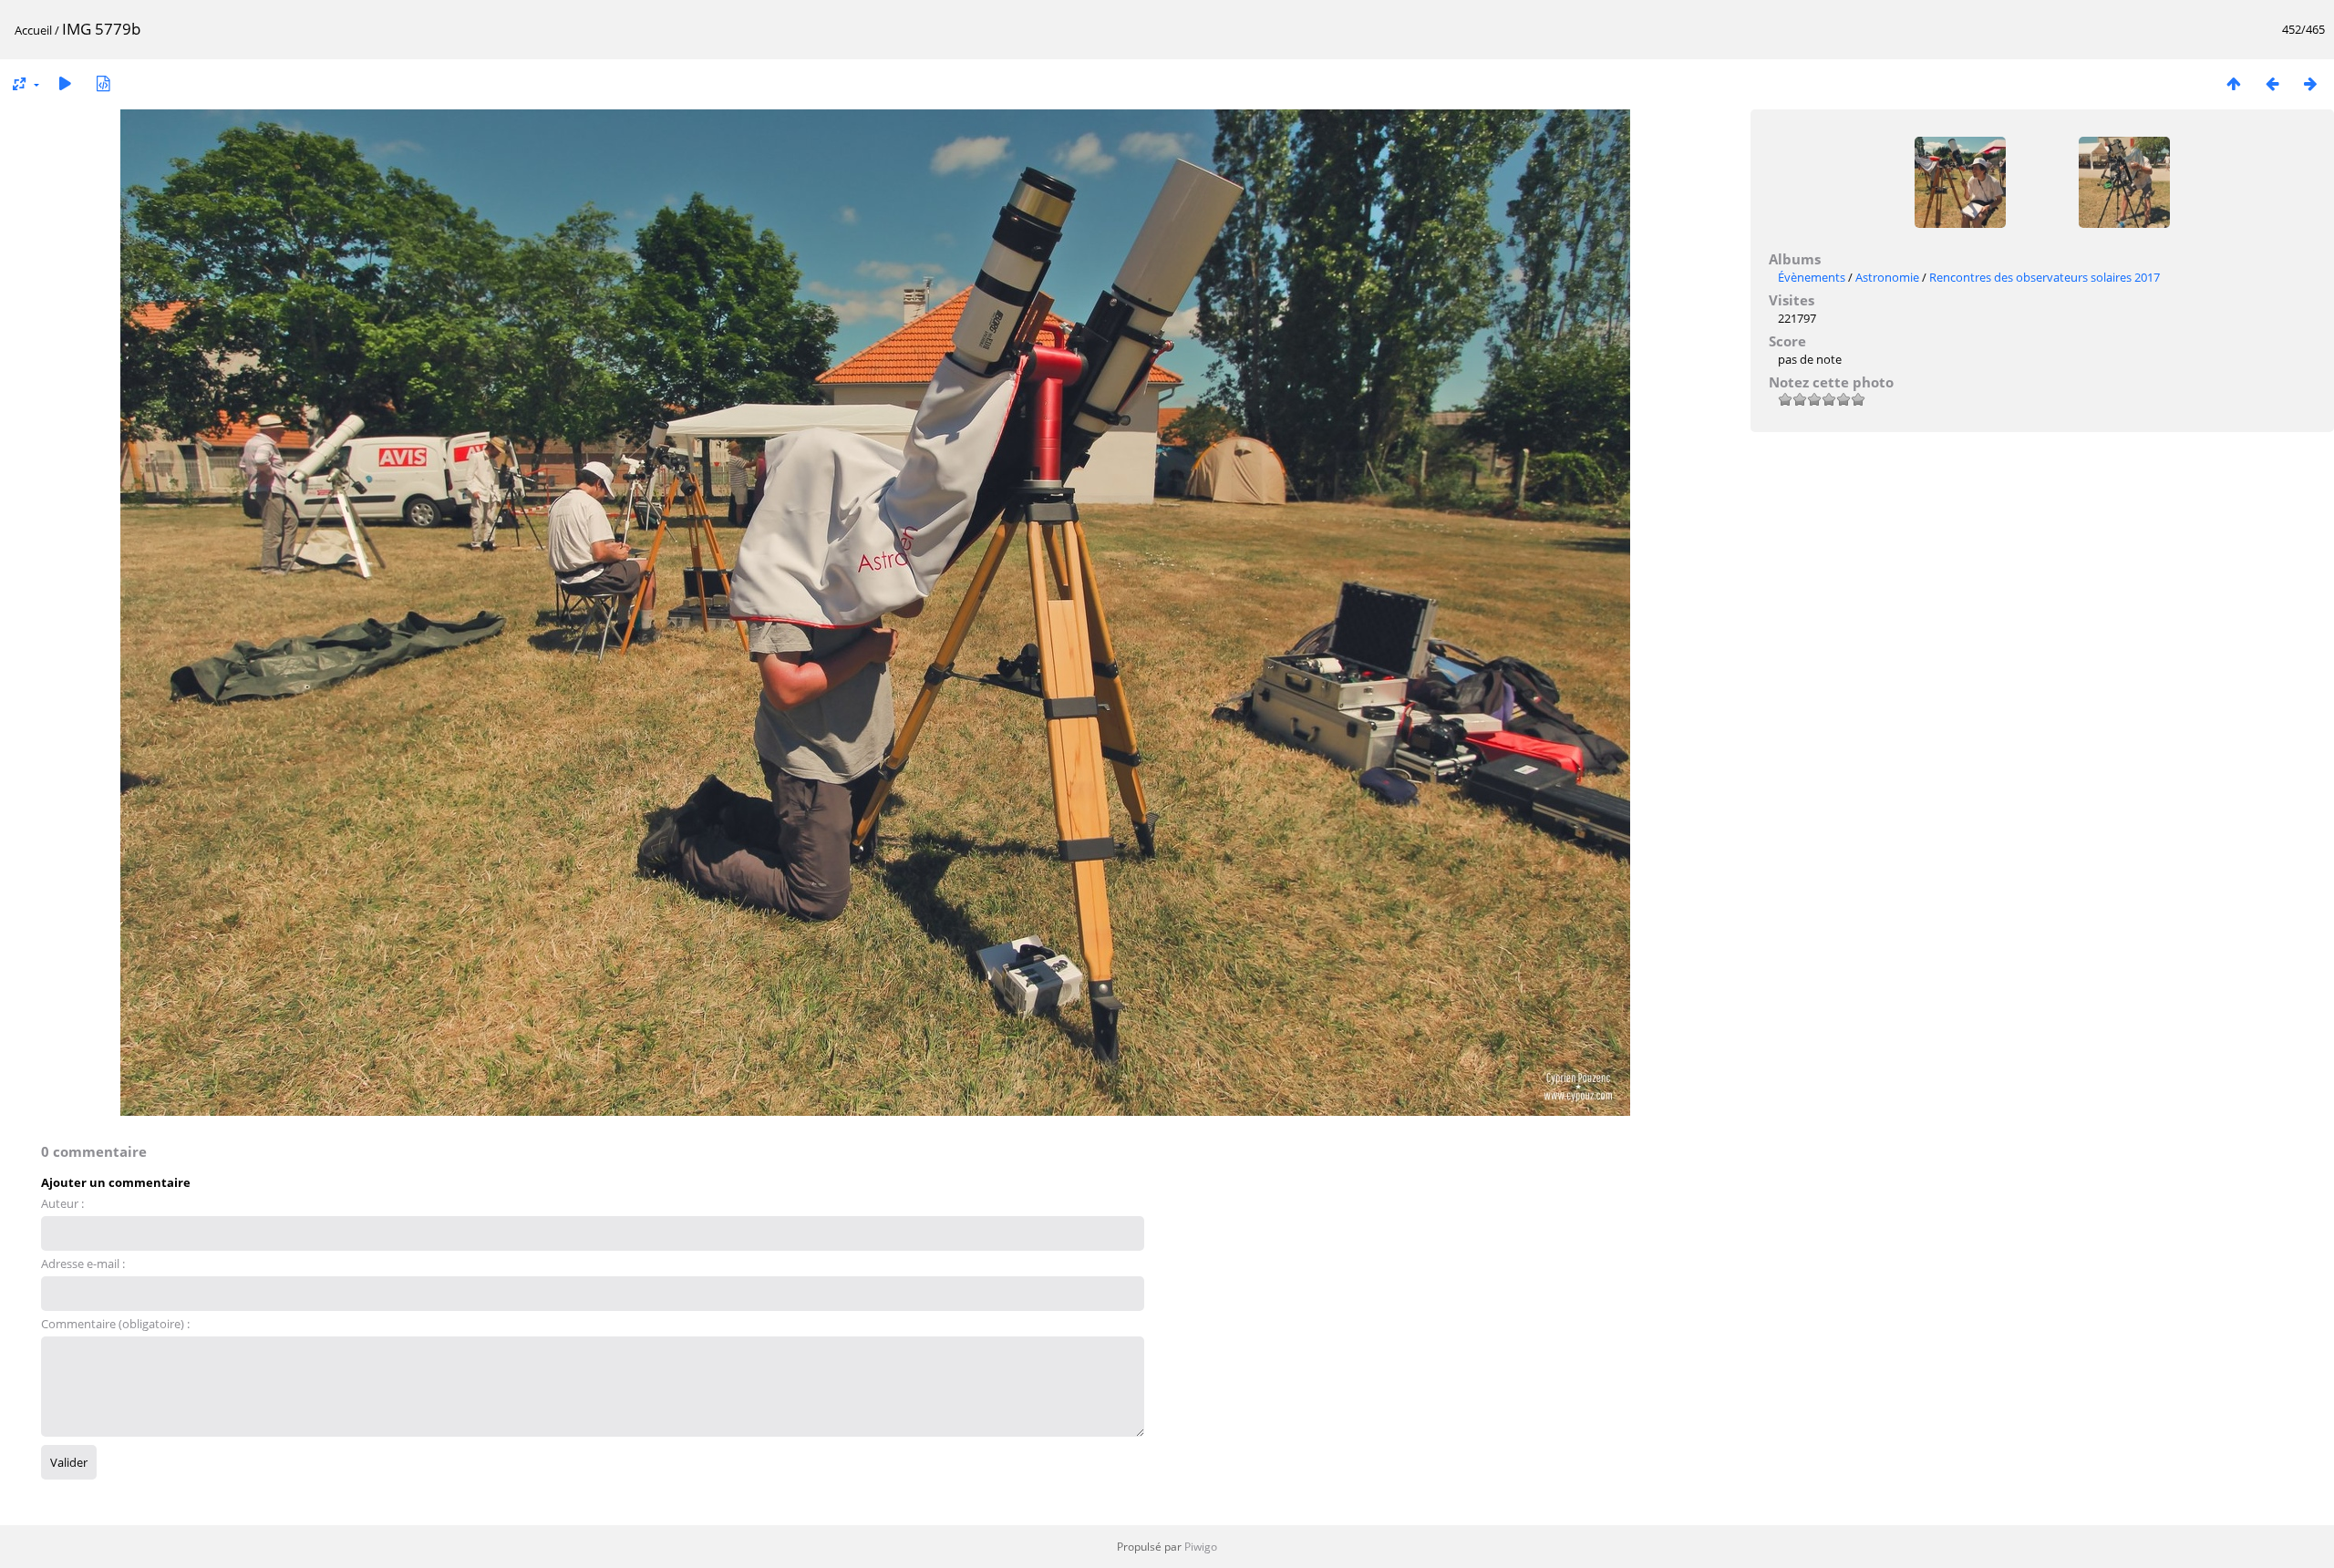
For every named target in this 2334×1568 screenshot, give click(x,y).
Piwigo (1201, 1547)
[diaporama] (65, 83)
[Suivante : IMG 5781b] (2310, 83)
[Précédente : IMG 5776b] (2272, 83)
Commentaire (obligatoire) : (115, 1324)
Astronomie (1887, 277)
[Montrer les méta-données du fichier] (103, 83)
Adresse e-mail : (83, 1264)
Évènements (1812, 277)
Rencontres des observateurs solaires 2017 (2045, 277)
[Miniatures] (2234, 83)
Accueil (33, 30)
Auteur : (62, 1203)
